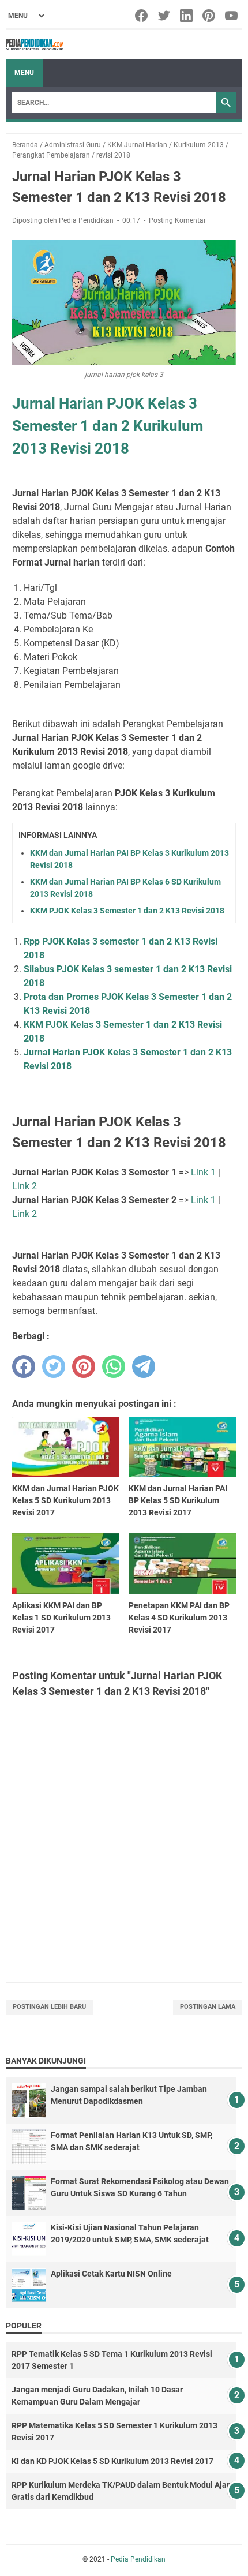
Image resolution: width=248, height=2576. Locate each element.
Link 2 (25, 1186)
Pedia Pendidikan (138, 2559)
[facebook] (24, 1366)
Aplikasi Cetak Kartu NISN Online (111, 2274)
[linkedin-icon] (187, 16)
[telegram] (144, 1366)
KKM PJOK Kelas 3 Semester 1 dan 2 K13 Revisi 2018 (127, 911)
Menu (24, 73)
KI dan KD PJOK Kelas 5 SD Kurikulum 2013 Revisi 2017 (112, 2461)
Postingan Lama (208, 2007)
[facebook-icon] (142, 16)
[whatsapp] (114, 1366)
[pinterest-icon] (210, 16)
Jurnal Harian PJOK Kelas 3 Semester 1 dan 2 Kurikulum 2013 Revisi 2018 (108, 426)
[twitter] (54, 1366)
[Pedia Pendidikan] (35, 44)
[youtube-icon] (232, 16)
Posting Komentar (177, 220)
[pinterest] (84, 1366)
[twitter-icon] (165, 16)
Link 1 (203, 1172)
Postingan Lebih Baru (49, 2007)
